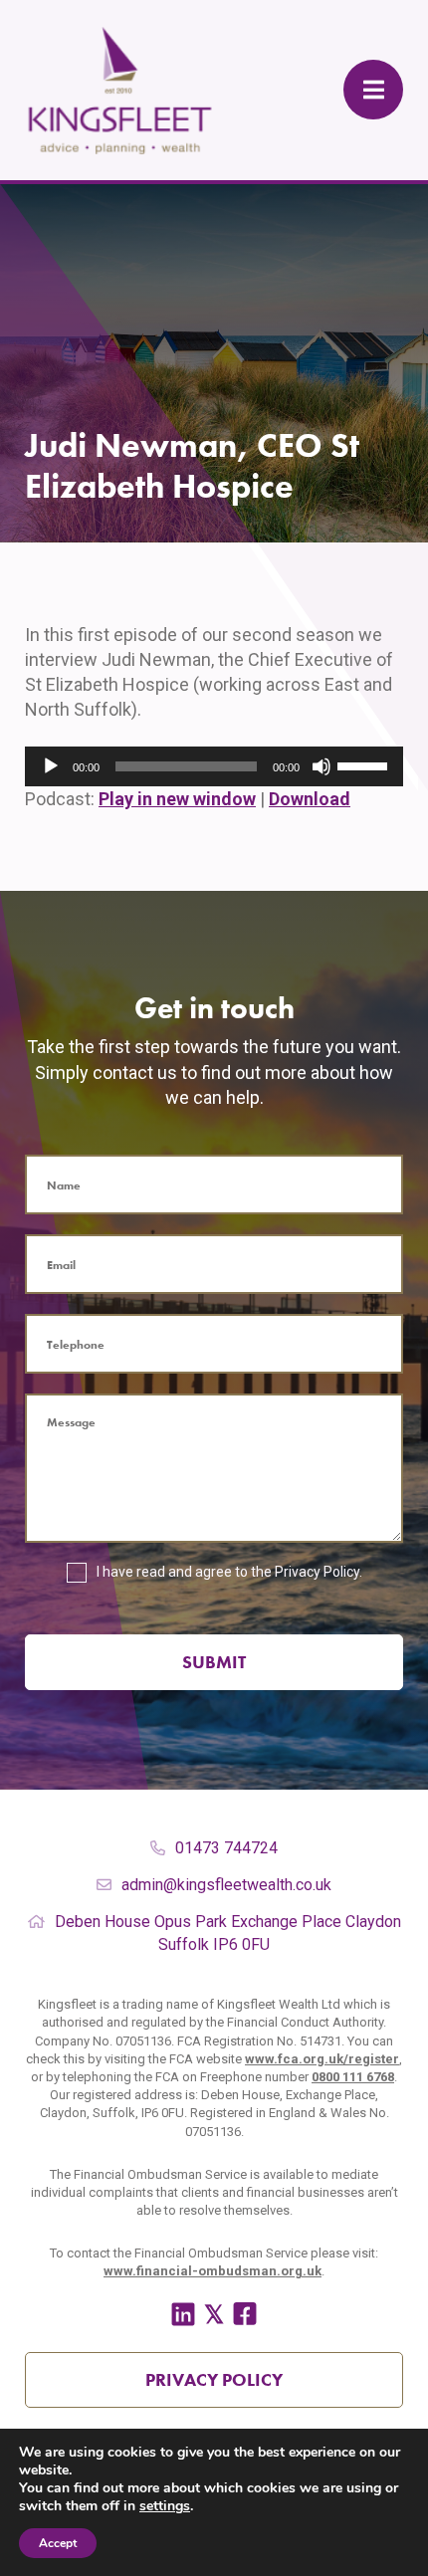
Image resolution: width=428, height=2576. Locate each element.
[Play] (51, 766)
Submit (214, 1662)
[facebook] (245, 2315)
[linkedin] (183, 2315)
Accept (58, 2543)
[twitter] (214, 2315)
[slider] (365, 764)
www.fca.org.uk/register (322, 2059)
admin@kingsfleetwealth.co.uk (226, 1885)
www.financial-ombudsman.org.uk (213, 2271)
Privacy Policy (317, 1572)
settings (165, 2506)
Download (310, 799)
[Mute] (321, 766)
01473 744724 (226, 1848)
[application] (214, 766)
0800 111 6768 (353, 2077)
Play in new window (177, 799)
